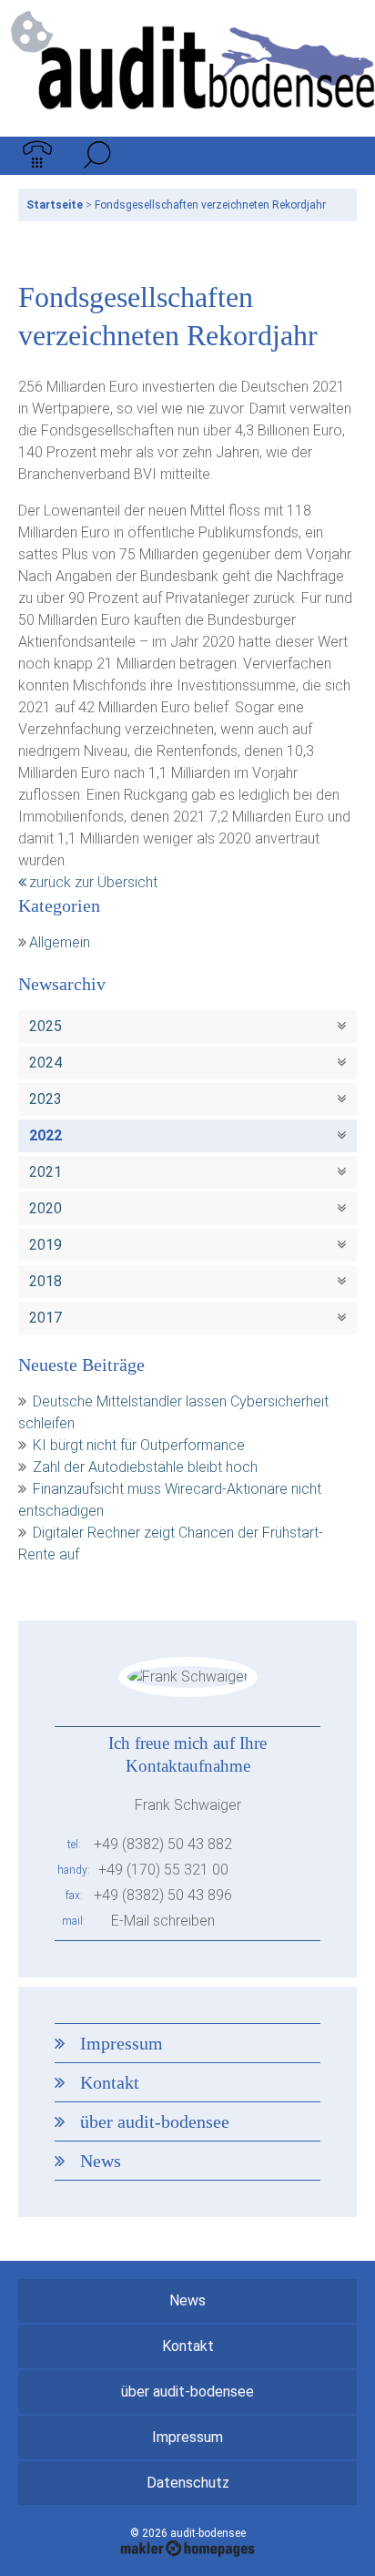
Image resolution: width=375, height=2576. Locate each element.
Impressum (122, 2043)
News (101, 2161)
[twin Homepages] (188, 2546)
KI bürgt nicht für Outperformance (139, 1445)
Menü (338, 156)
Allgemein (60, 942)
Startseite (55, 205)
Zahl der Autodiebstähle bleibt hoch (145, 1467)
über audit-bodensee (155, 2121)
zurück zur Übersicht (93, 882)
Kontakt (110, 2082)
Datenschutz (188, 2483)
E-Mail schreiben (163, 1921)
